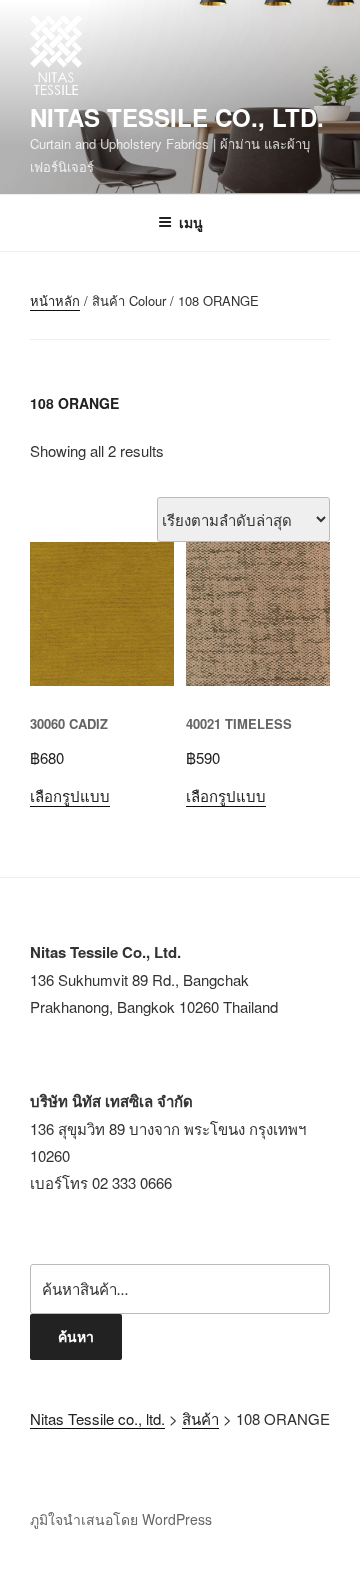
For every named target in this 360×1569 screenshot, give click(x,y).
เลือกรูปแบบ (70, 795)
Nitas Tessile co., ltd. (177, 117)
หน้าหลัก (55, 300)
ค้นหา (76, 1336)
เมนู (191, 222)
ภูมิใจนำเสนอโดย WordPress (121, 1519)
